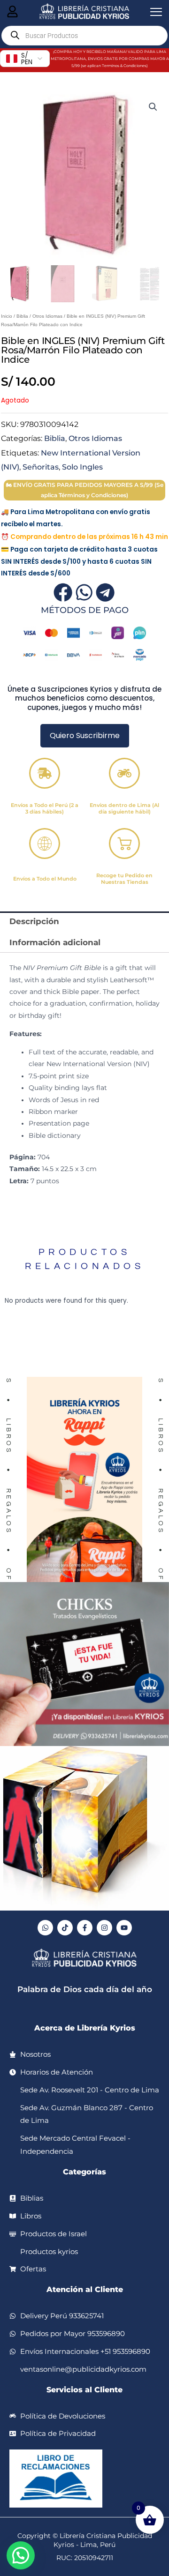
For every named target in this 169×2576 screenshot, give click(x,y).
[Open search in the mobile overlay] (84, 36)
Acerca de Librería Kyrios (85, 2028)
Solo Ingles (82, 467)
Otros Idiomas (47, 316)
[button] (153, 107)
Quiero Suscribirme (85, 735)
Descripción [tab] (34, 921)
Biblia (22, 316)
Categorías (84, 2172)
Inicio (7, 316)
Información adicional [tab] (55, 942)
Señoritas (41, 467)
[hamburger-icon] (12, 12)
